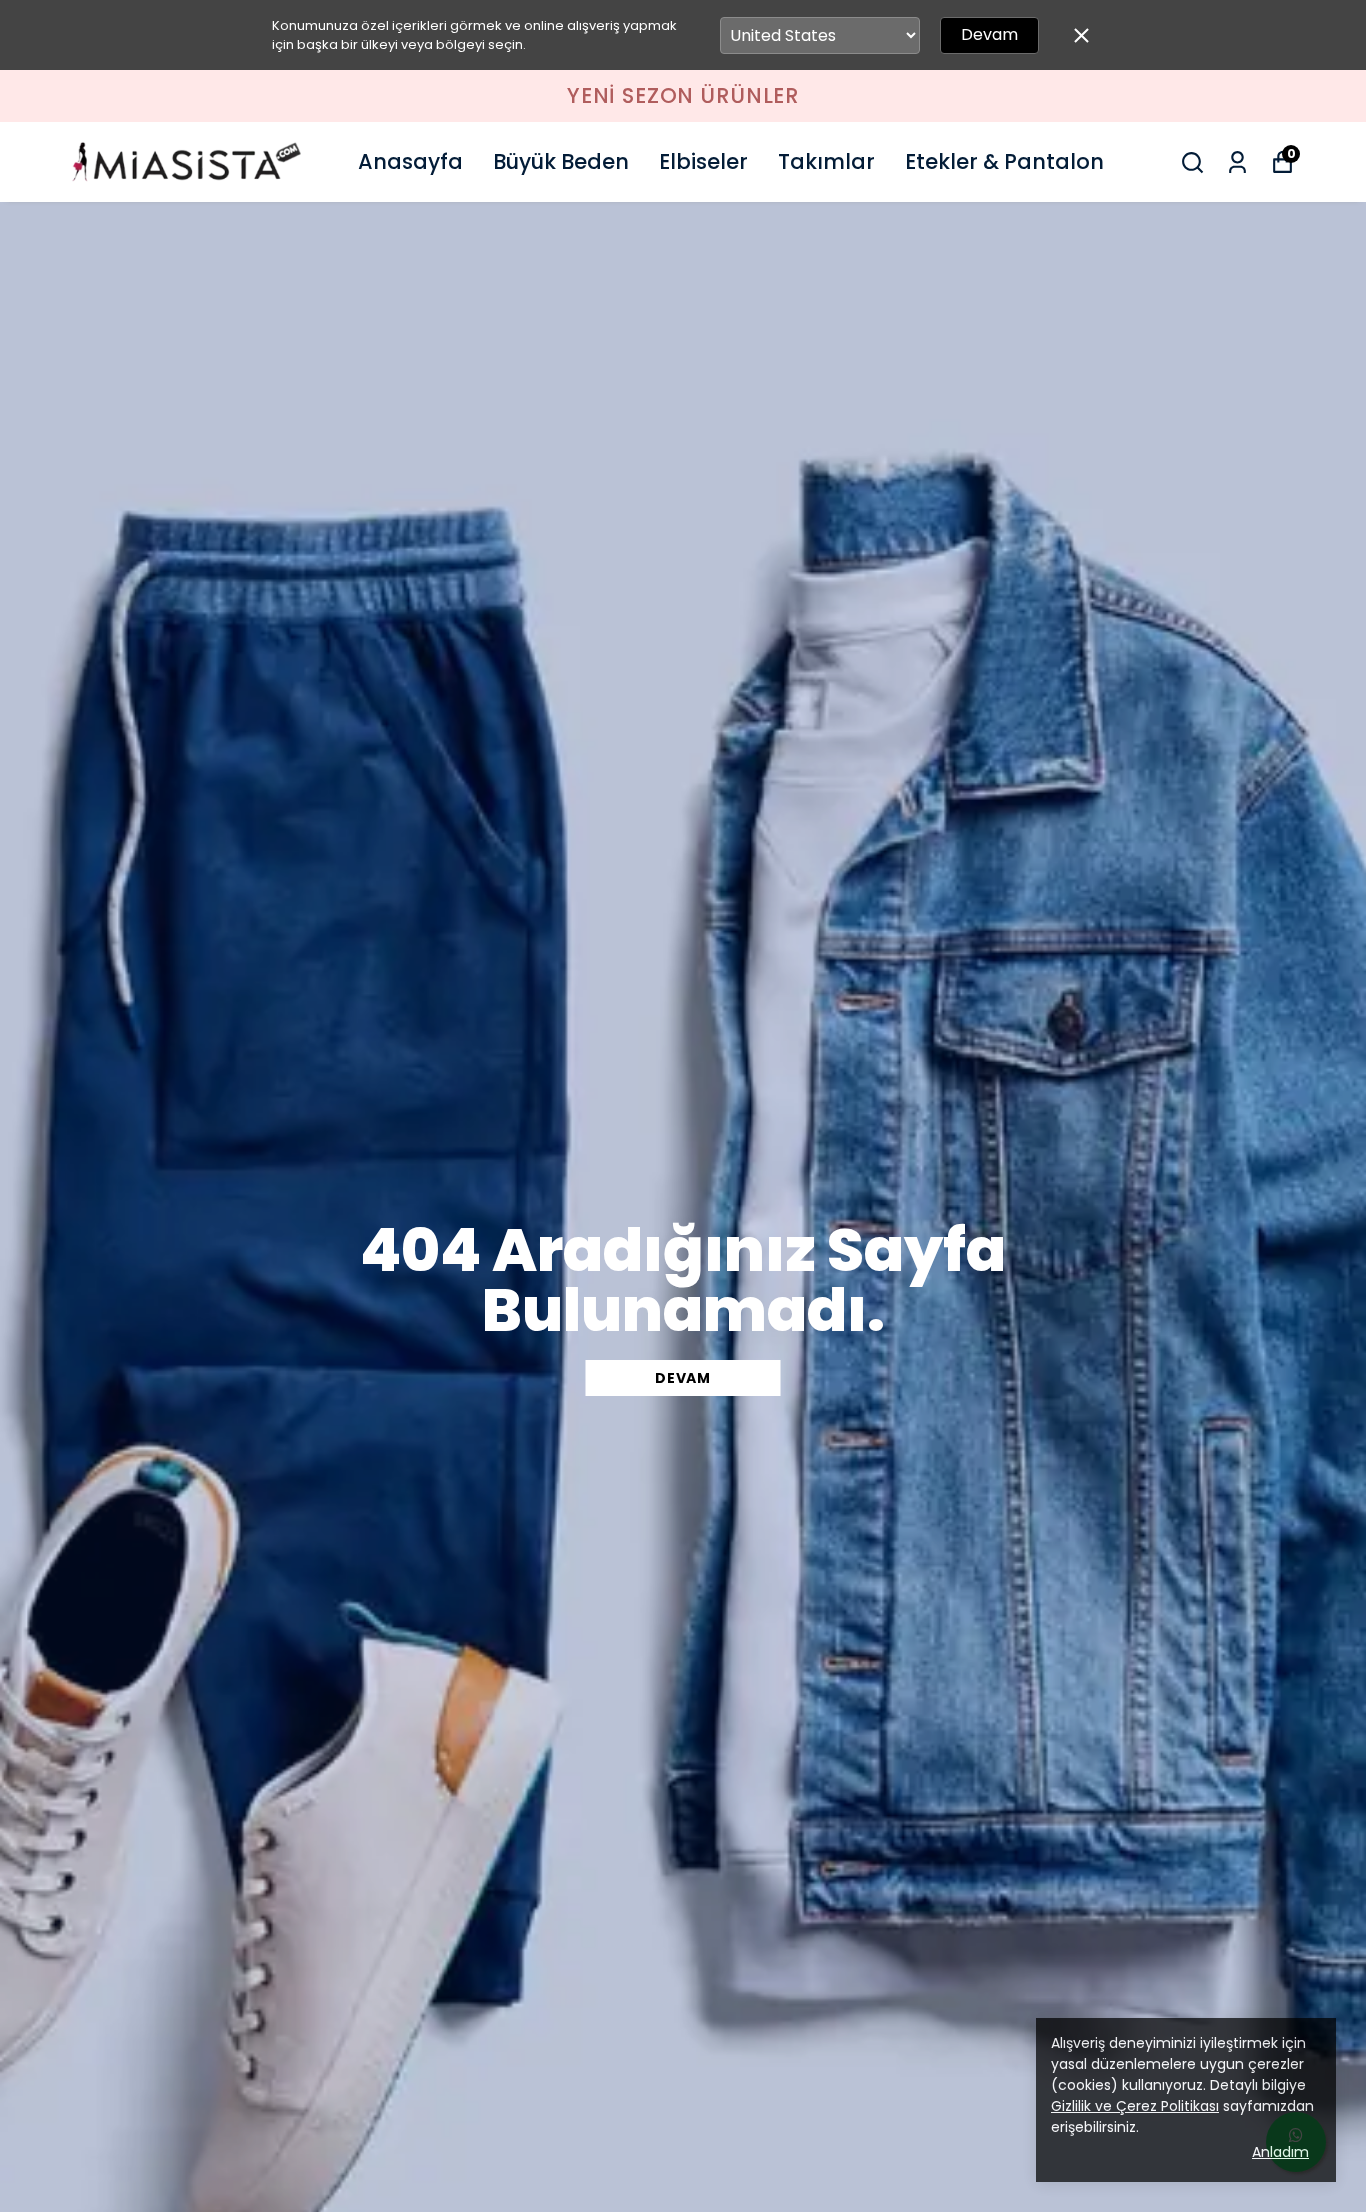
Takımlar (826, 161)
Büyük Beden (561, 161)
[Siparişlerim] (1237, 162)
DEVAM (683, 1378)
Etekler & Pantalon (1004, 161)
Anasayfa (410, 161)
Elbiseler (703, 161)
